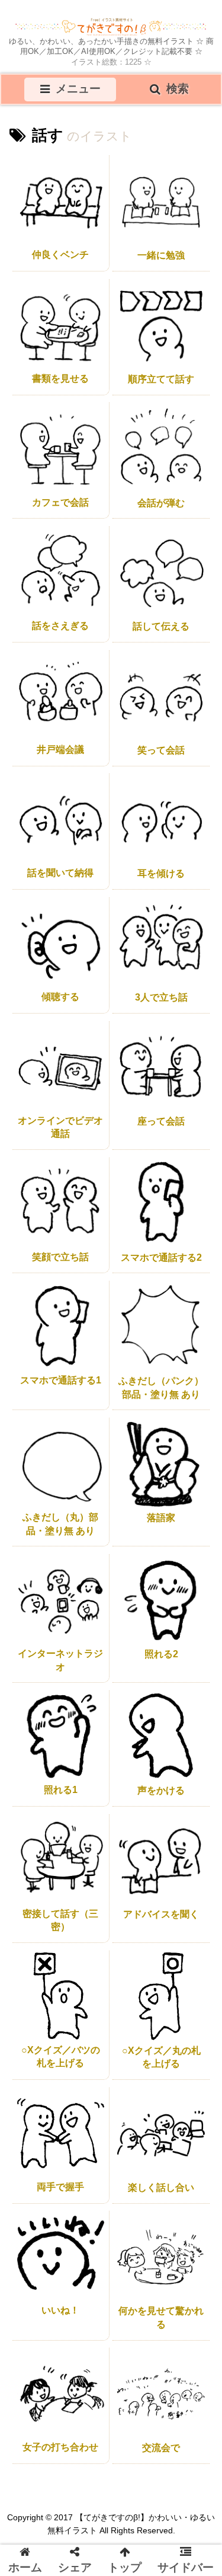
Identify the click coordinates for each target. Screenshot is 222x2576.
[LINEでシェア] (77, 1552)
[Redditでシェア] (168, 1536)
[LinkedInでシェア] (123, 1552)
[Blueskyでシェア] (77, 1536)
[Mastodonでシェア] (54, 1536)
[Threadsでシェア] (145, 1536)
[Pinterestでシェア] (99, 1552)
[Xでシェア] (31, 1536)
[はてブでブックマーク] (191, 1536)
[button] (193, 1768)
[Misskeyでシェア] (99, 1536)
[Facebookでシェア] (123, 1536)
